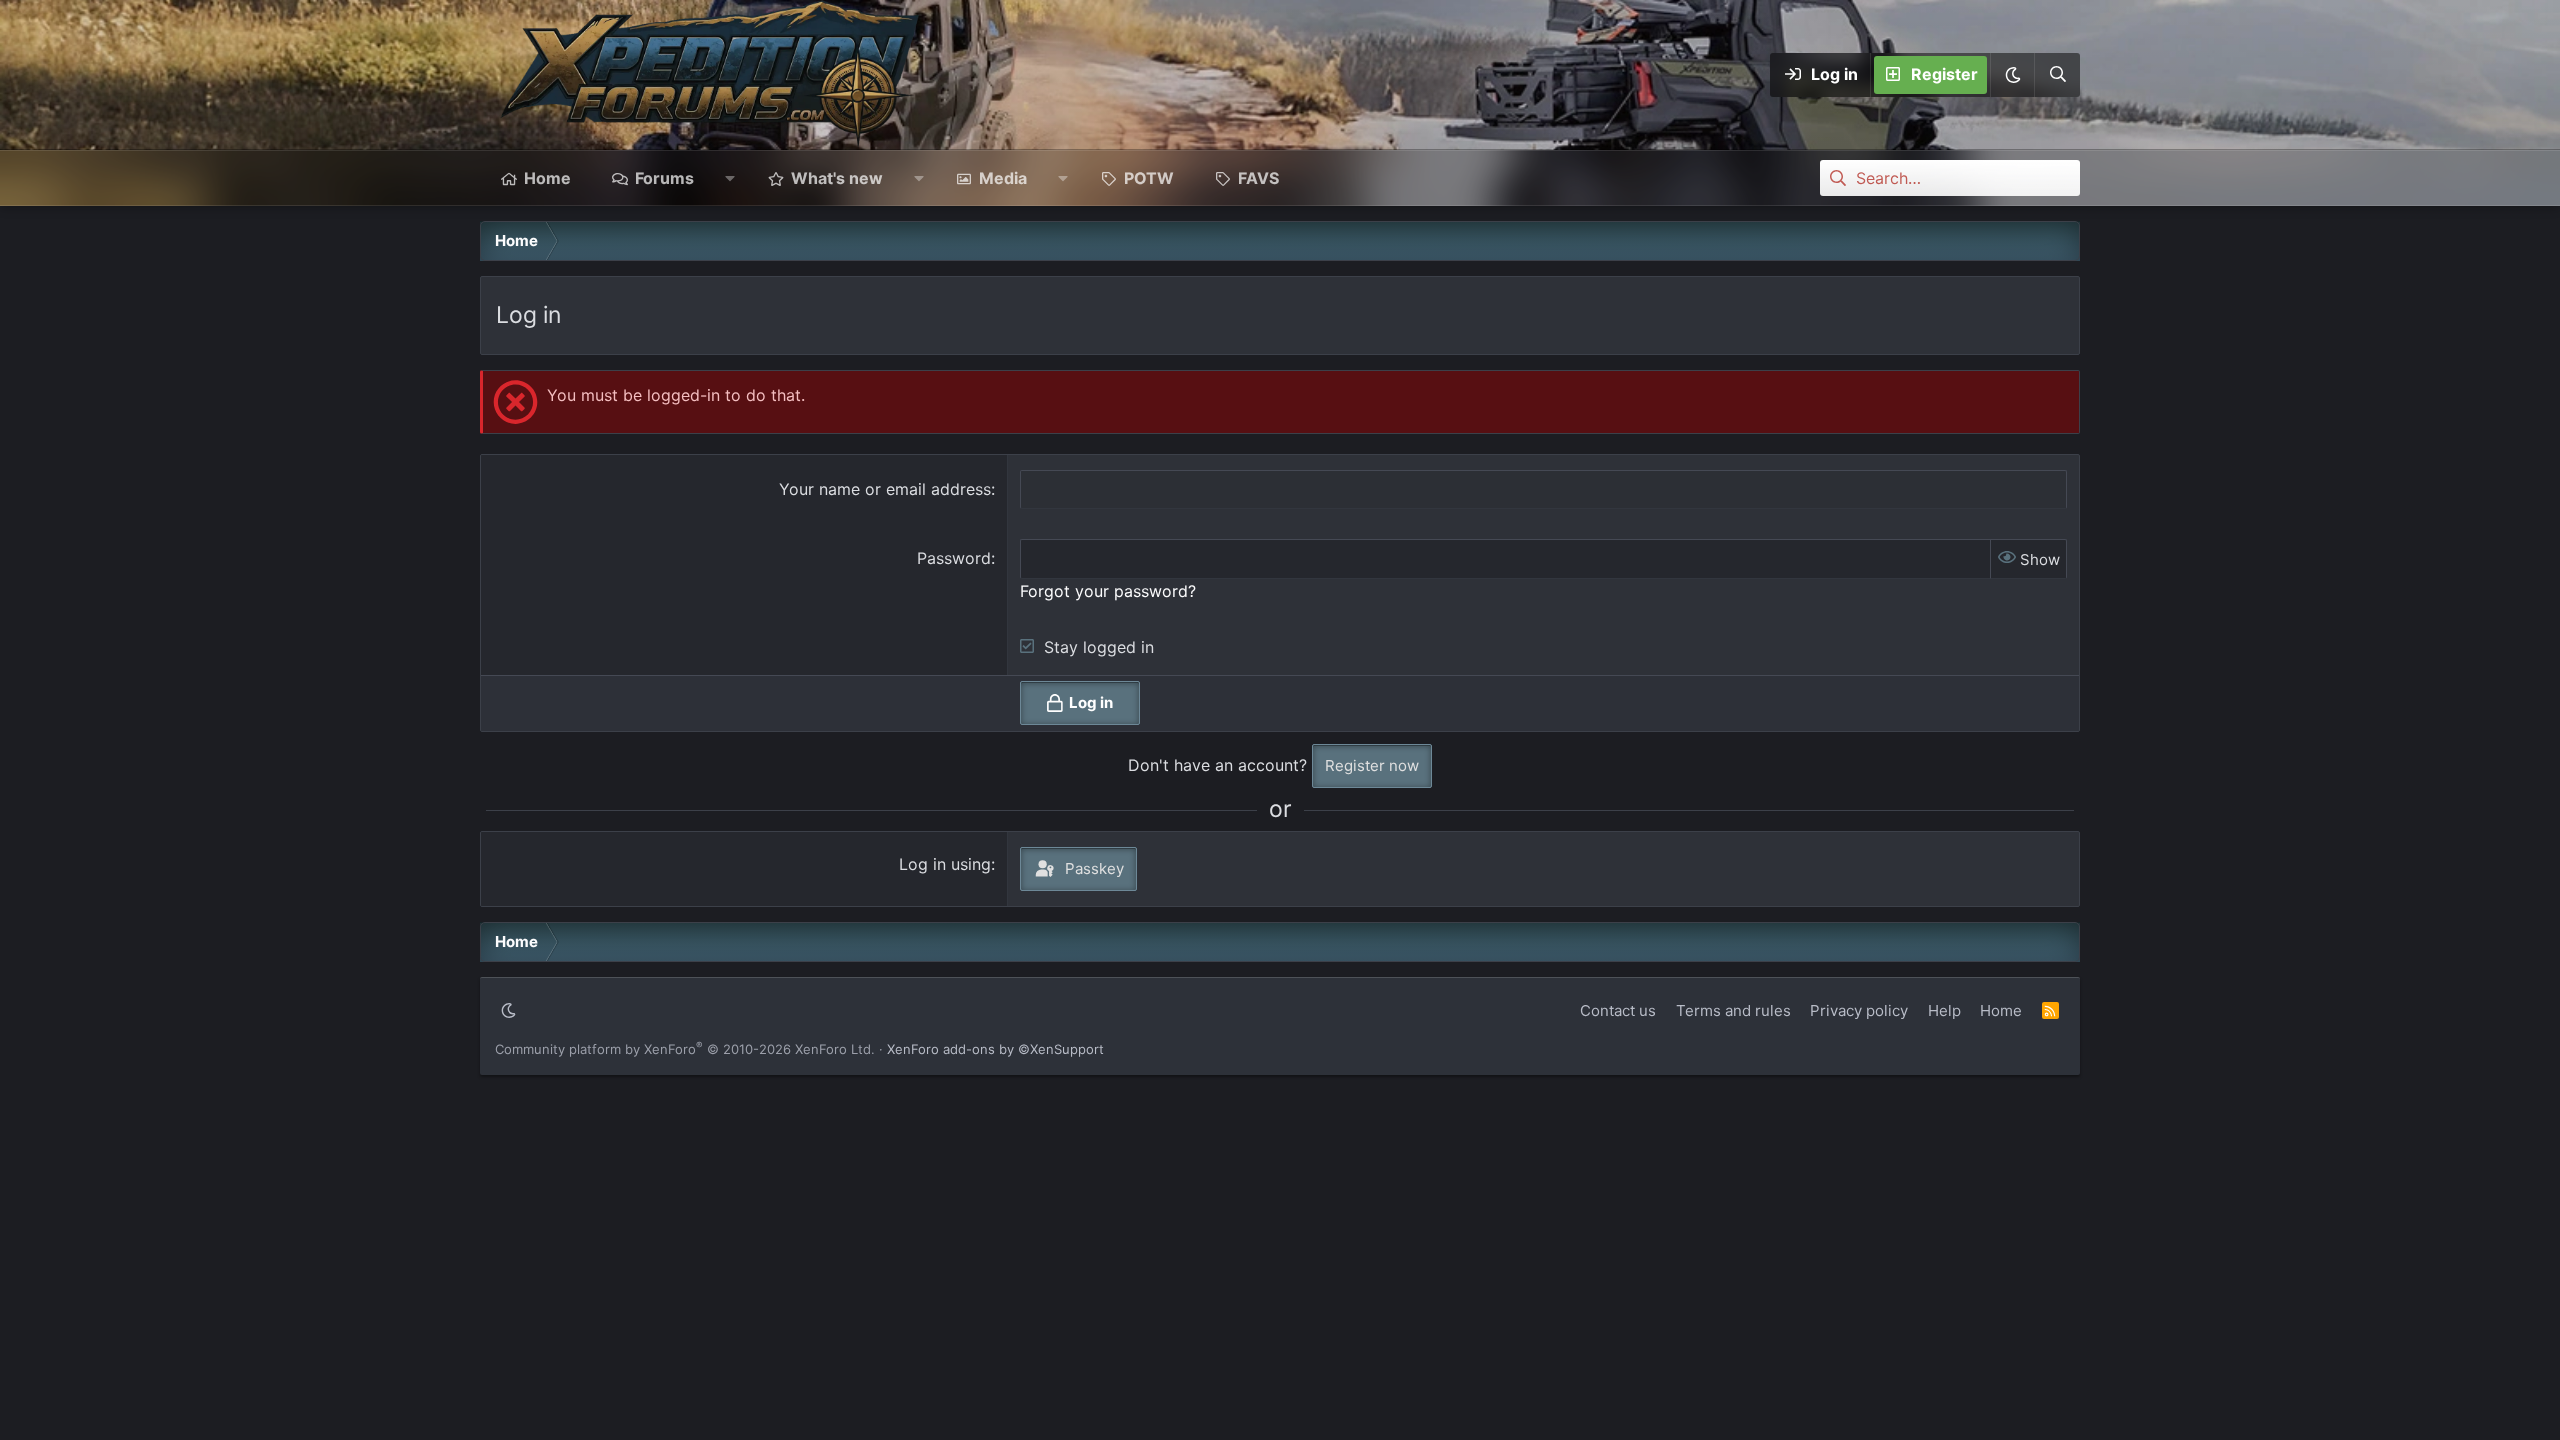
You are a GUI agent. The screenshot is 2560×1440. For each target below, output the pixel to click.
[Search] (2057, 75)
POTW (1149, 178)
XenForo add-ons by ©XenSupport (995, 1049)
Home (547, 178)
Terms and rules (1733, 1010)
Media (1003, 178)
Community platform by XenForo (685, 1049)
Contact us (1618, 1010)
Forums (664, 178)
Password (954, 558)
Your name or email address (885, 489)
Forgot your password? (1108, 591)
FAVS (1258, 178)
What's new (837, 178)
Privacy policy (1859, 1010)
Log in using (945, 864)
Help (1944, 1010)
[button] (2012, 75)
